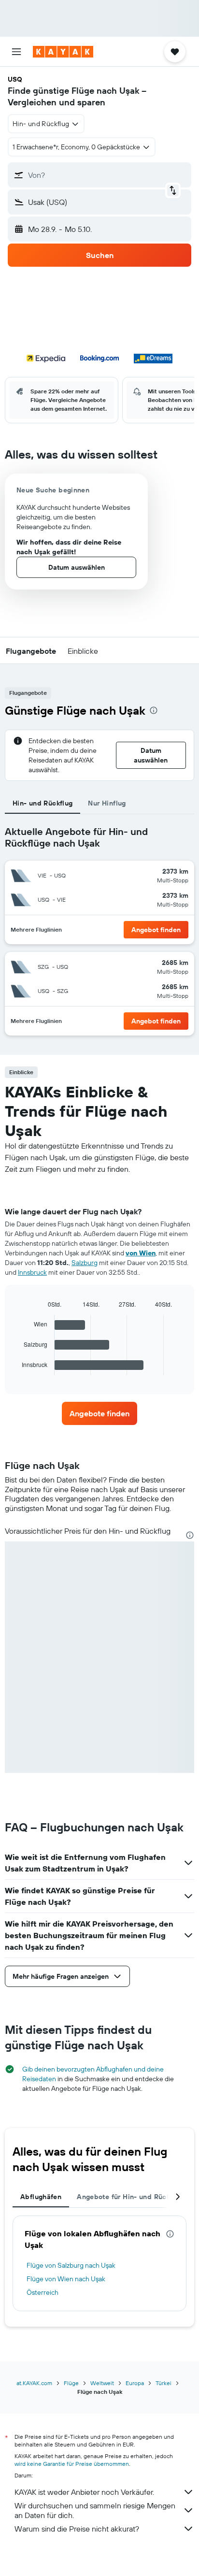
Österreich (43, 2292)
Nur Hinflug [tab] (107, 803)
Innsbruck (32, 1272)
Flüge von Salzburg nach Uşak (71, 2265)
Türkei (163, 2383)
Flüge (71, 2383)
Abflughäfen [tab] (41, 2197)
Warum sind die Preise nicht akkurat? (77, 2529)
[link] (100, 1413)
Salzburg (85, 1263)
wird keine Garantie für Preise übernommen (72, 2464)
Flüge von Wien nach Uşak (66, 2279)
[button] (16, 52)
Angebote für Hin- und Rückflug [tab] (130, 2197)
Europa (135, 2383)
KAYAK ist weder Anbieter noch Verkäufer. (84, 2492)
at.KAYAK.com (34, 2383)
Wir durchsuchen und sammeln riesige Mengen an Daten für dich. (95, 2510)
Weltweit (102, 2383)
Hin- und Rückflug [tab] (43, 803)
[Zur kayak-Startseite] (63, 52)
